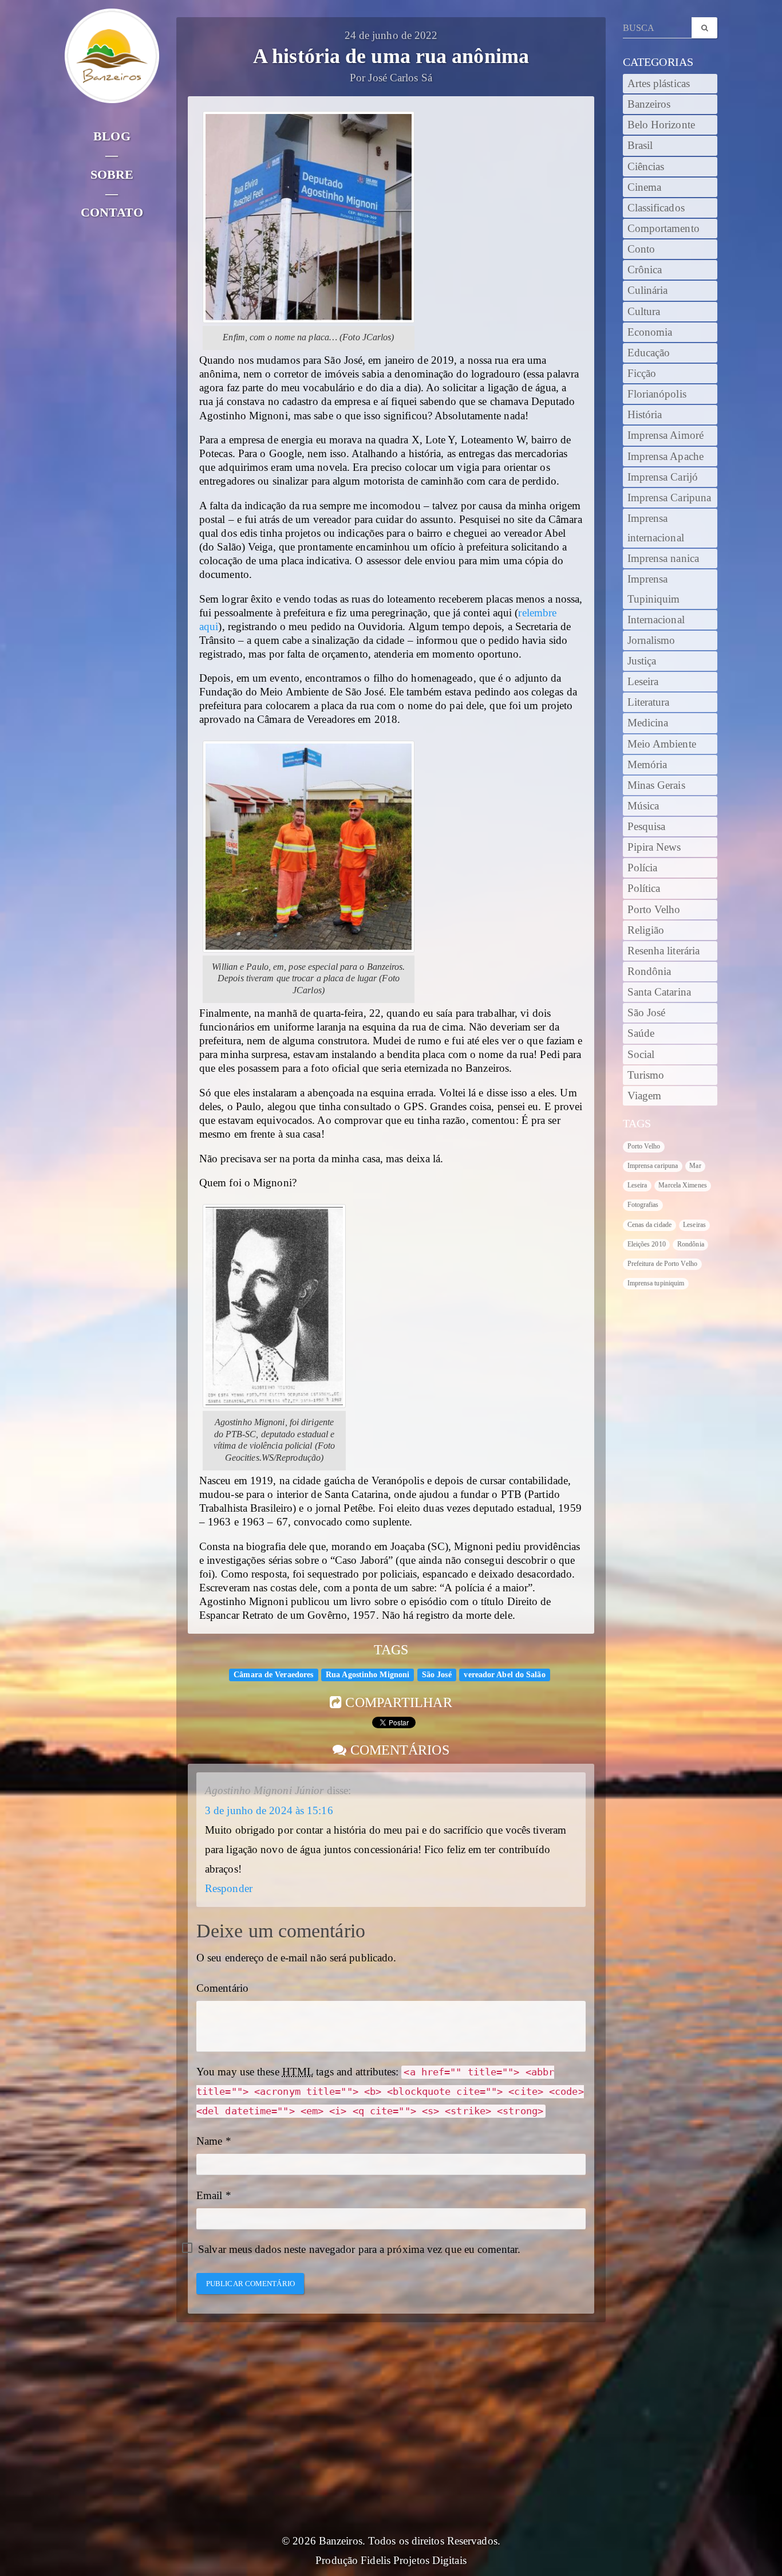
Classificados (656, 208)
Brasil (640, 145)
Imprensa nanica (663, 559)
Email (210, 2196)
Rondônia (649, 972)
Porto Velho (654, 910)
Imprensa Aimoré (666, 435)
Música (643, 806)
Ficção (642, 373)
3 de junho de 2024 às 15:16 (269, 1811)
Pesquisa (647, 827)
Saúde (641, 1033)
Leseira (643, 682)
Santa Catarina (659, 992)
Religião (646, 930)
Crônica (645, 270)
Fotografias (643, 1205)
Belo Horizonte (661, 125)
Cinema (645, 187)
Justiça (642, 661)
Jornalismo (651, 640)
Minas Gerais (656, 785)
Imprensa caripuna (653, 1166)
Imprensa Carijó (663, 477)
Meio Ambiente (662, 744)
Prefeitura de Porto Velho (663, 1264)
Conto (641, 249)
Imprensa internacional (656, 528)
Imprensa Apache (666, 457)
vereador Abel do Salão (504, 1675)
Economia (650, 332)
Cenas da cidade (650, 1225)
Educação (649, 353)
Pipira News (654, 847)
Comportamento (663, 229)
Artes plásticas (659, 84)
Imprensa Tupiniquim (654, 589)
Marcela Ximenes (683, 1185)
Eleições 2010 (647, 1244)
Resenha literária (664, 951)
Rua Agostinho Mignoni (368, 1675)
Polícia (643, 868)
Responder (229, 1889)
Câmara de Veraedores (273, 1675)
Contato (112, 212)
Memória (647, 765)
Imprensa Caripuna (670, 498)
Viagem (645, 1096)
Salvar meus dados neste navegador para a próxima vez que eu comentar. (359, 2249)
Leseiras (694, 1225)
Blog (112, 136)
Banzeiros (649, 104)
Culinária (648, 290)
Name (209, 2141)
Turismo (646, 1075)
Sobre (112, 174)
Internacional (656, 620)
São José (437, 1675)
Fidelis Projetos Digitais (414, 2561)
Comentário (222, 1988)
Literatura (649, 702)
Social (641, 1055)
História (645, 415)
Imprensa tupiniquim (656, 1283)
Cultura (644, 312)
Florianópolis (657, 394)
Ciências (646, 167)
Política (644, 888)
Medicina (648, 723)
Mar (695, 1166)
